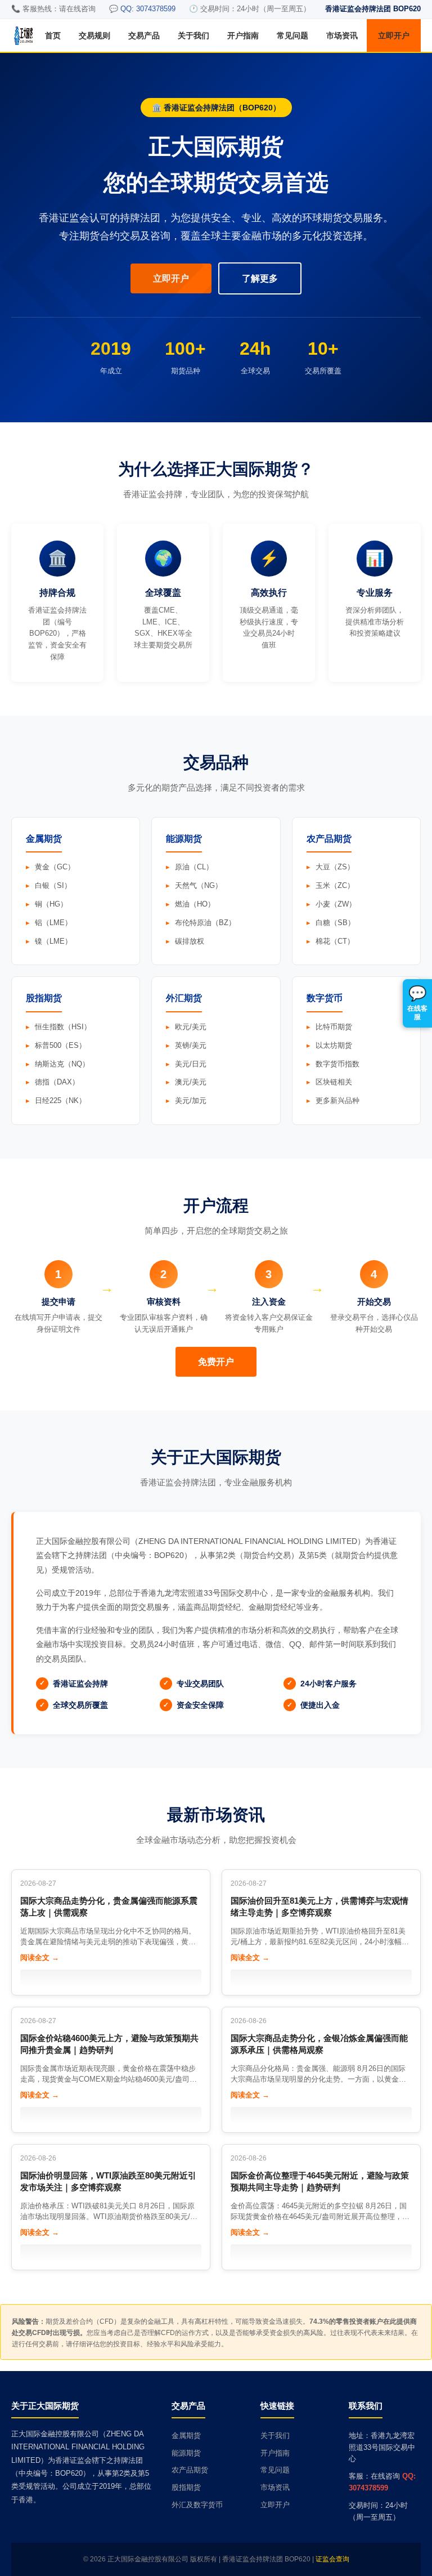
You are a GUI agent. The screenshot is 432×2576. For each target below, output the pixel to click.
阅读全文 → (40, 1957)
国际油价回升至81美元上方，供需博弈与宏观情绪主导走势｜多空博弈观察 (319, 1907)
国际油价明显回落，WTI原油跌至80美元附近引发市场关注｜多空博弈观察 (108, 2181)
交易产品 (144, 35)
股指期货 (186, 2487)
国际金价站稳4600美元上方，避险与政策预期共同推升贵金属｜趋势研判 (109, 2044)
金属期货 (186, 2436)
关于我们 (193, 35)
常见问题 (292, 35)
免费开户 (216, 1362)
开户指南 (243, 35)
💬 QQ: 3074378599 (142, 9)
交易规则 (94, 35)
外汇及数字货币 (197, 2505)
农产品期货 (190, 2470)
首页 (53, 35)
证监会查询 (332, 2559)
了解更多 (260, 278)
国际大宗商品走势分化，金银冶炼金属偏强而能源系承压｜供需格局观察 (319, 2044)
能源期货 (186, 2453)
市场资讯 (342, 35)
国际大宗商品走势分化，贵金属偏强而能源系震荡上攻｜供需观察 (109, 1907)
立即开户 (394, 35)
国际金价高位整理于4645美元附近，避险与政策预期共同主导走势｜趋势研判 (320, 2181)
